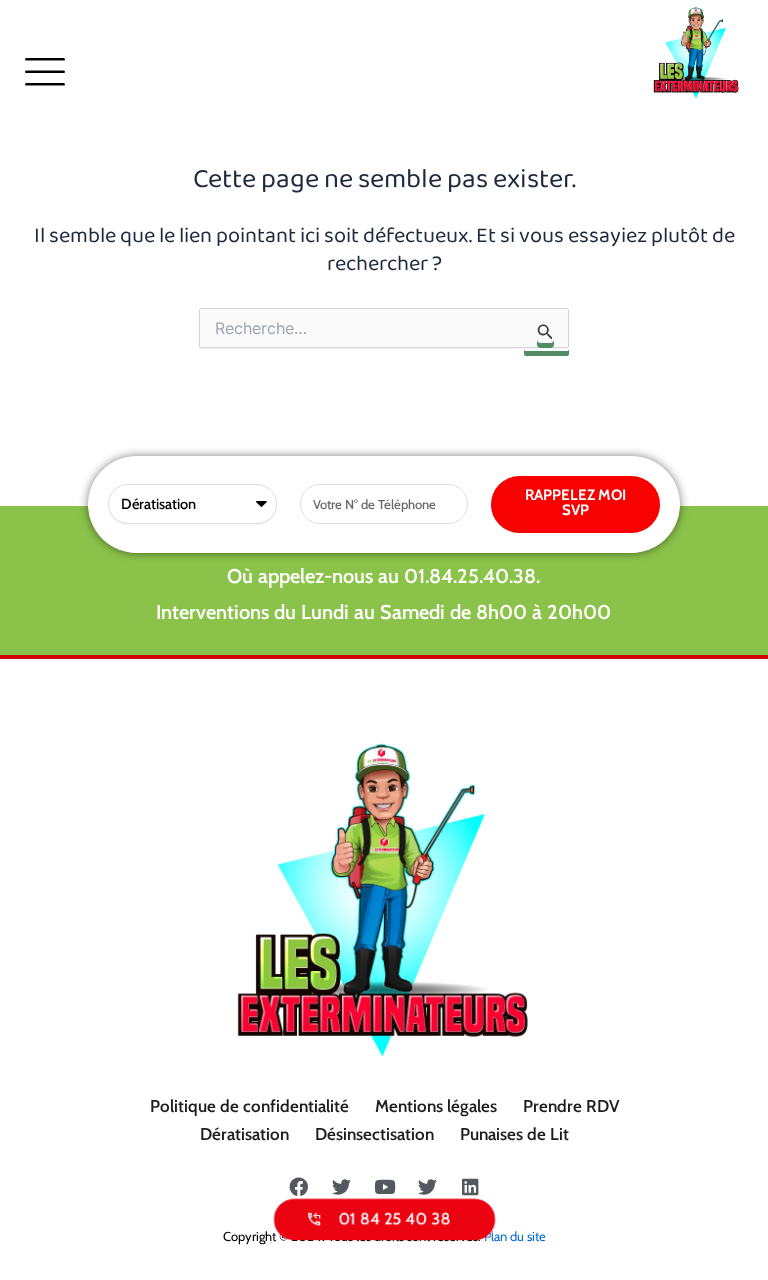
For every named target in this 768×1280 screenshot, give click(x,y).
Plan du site (515, 1236)
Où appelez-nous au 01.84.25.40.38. (383, 576)
